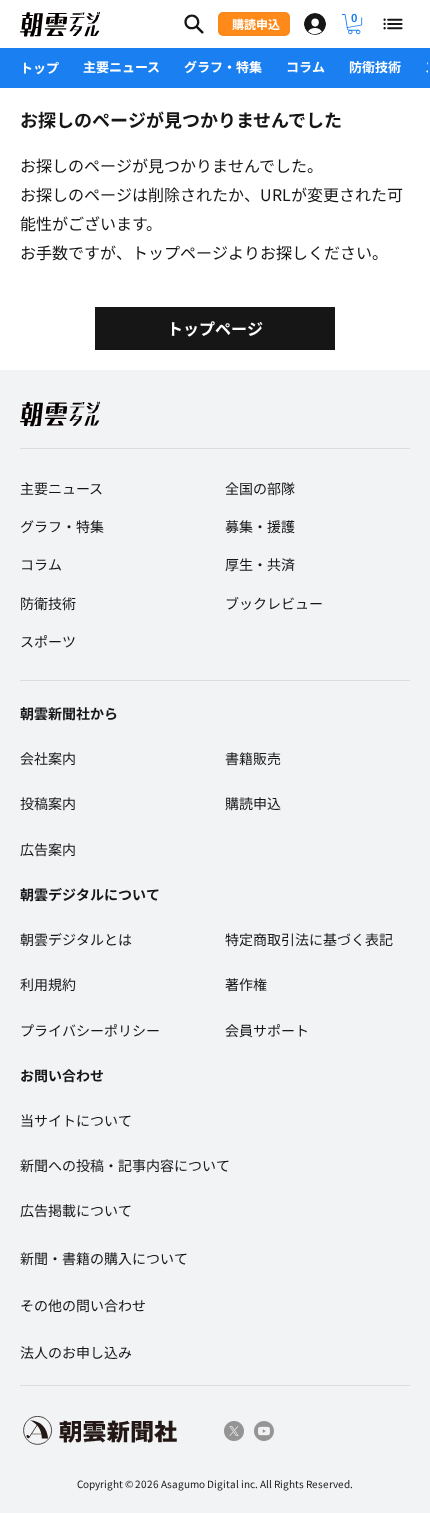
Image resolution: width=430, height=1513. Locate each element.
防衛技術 (375, 66)
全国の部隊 (260, 488)
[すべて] (394, 24)
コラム (305, 66)
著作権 (246, 984)
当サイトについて (76, 1120)
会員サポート (267, 1030)
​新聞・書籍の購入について (104, 1258)
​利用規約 (48, 984)
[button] (354, 24)
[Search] (194, 24)
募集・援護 (260, 526)
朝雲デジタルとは (76, 939)
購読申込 (253, 803)
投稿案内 (48, 803)
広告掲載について (76, 1210)
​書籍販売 (253, 758)
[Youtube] (264, 1431)
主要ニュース (121, 66)
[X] (234, 1431)
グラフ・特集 (223, 66)
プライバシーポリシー (90, 1030)
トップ (39, 67)
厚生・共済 (260, 564)
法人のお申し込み (76, 1352)
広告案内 (48, 849)
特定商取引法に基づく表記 (309, 939)
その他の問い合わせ (83, 1305)
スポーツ (48, 641)
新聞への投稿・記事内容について (125, 1165)
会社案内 (48, 758)
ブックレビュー (274, 603)
